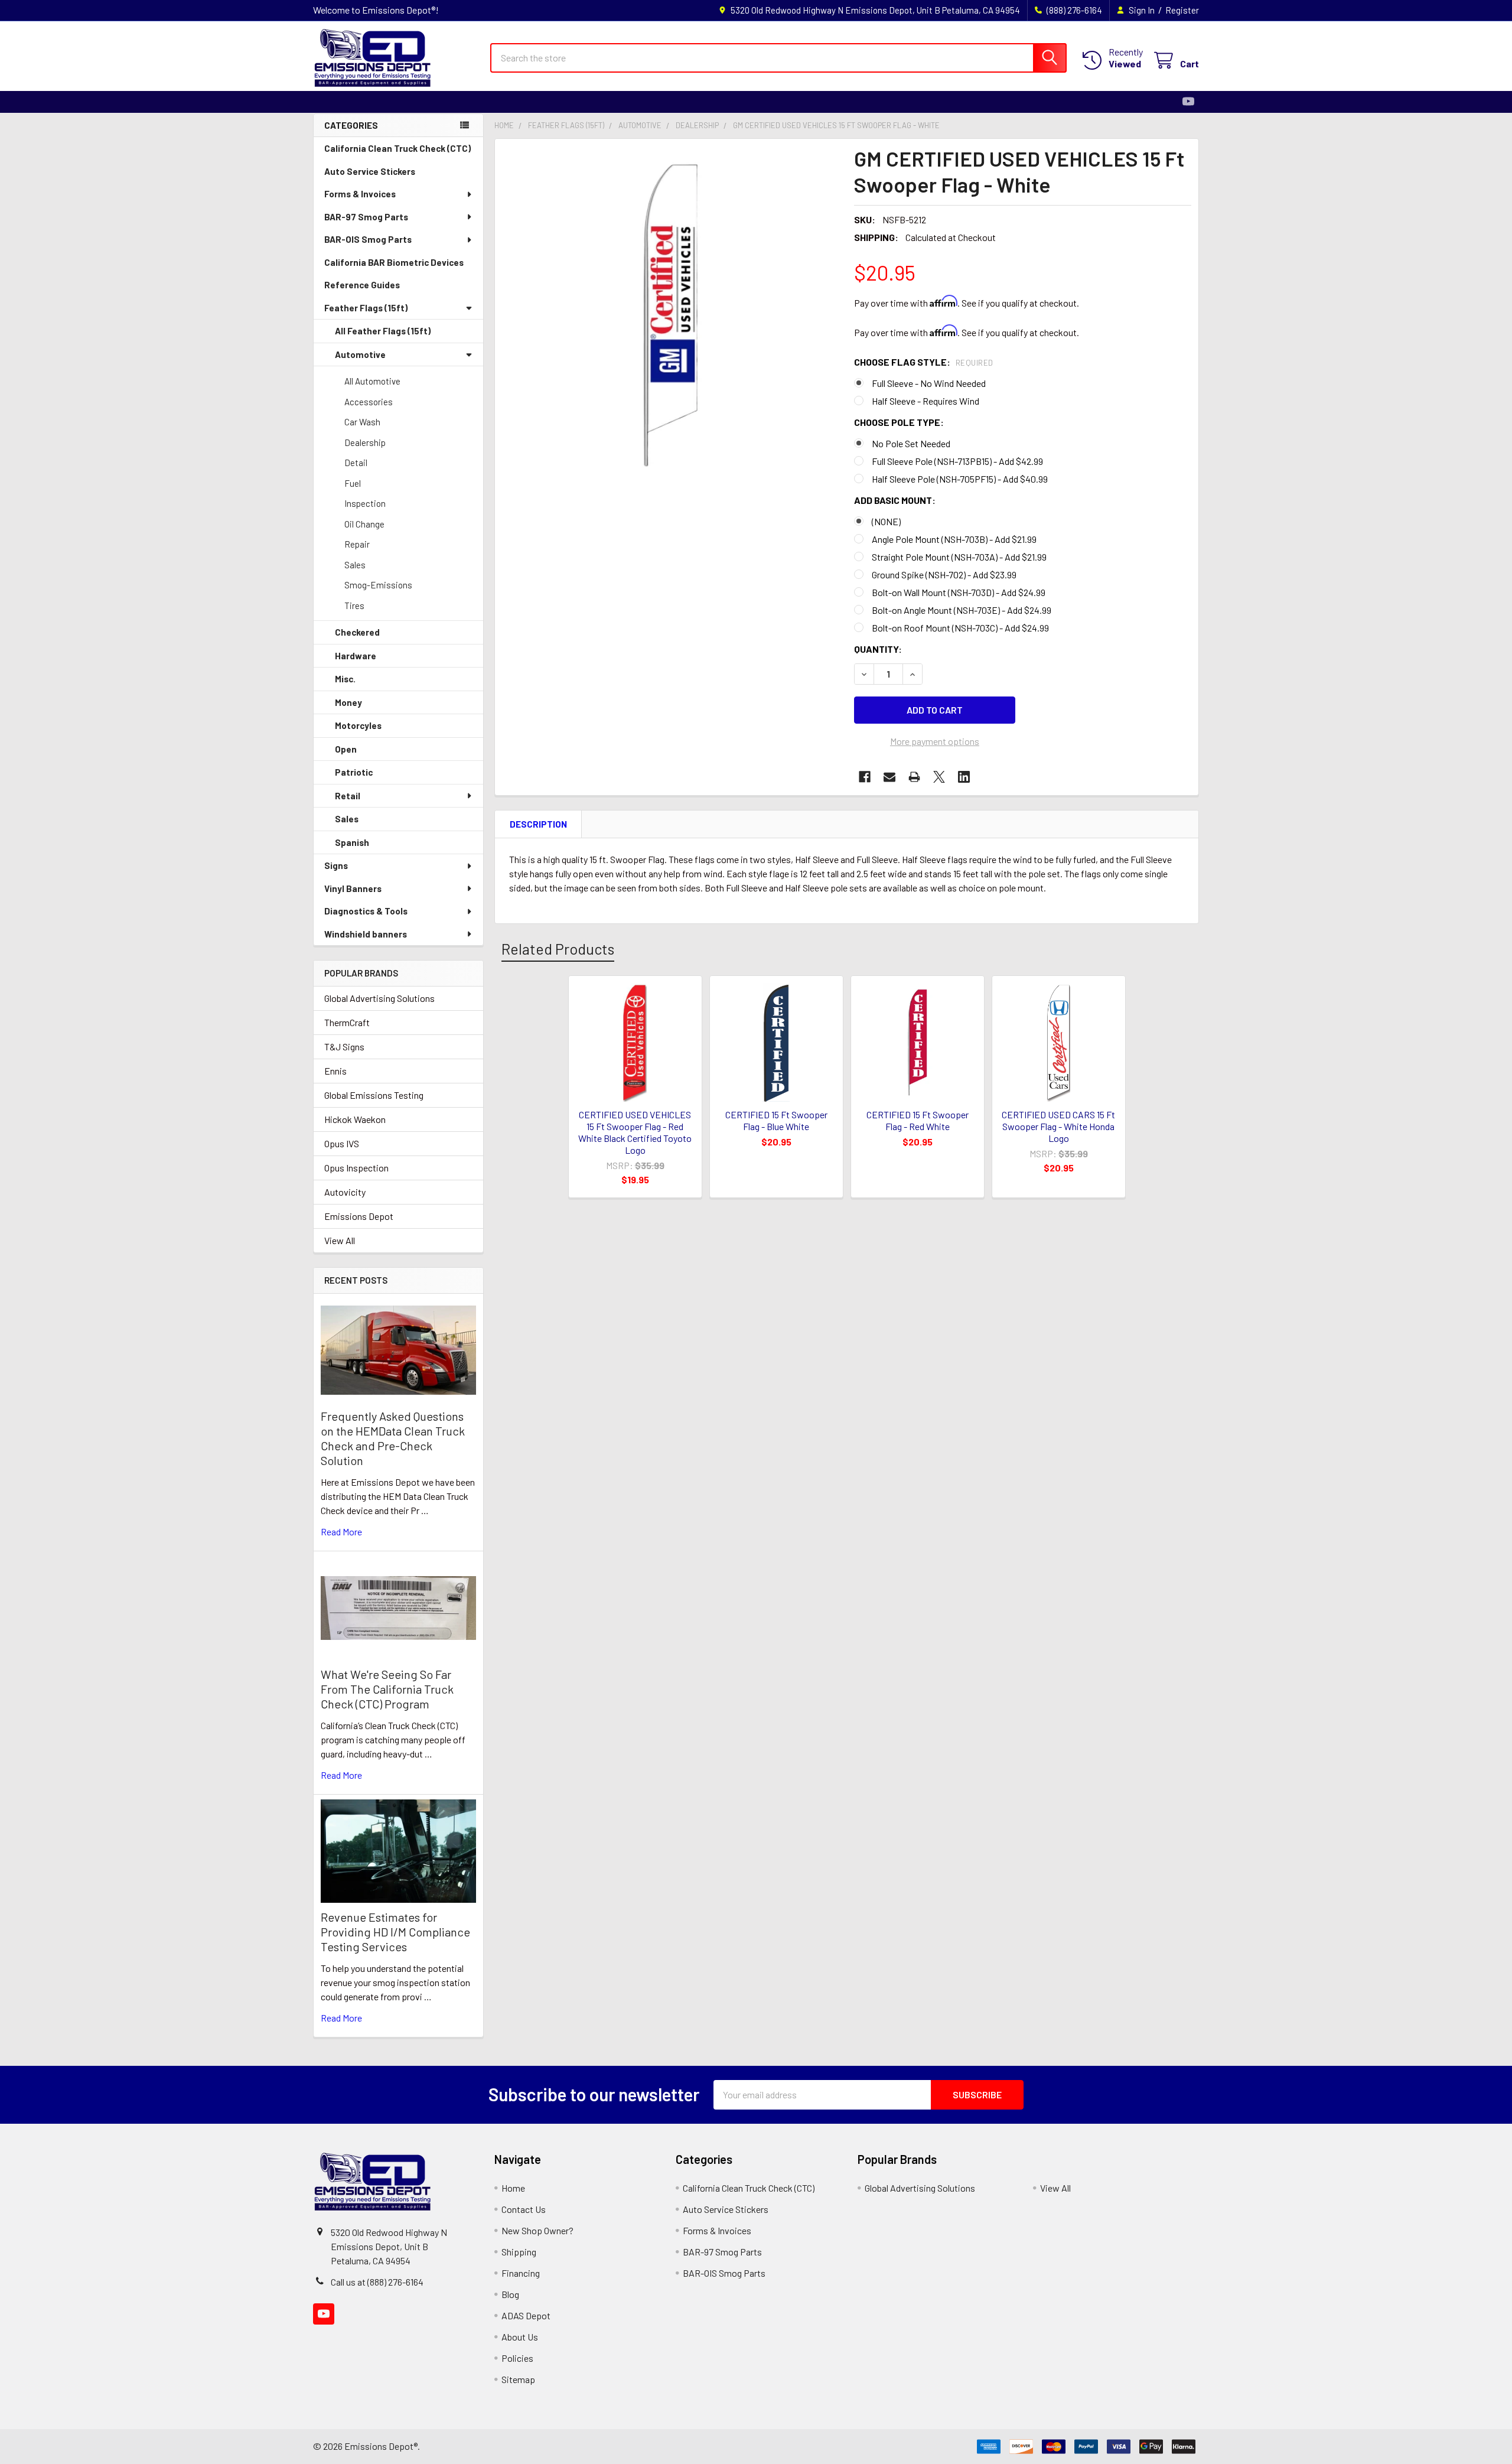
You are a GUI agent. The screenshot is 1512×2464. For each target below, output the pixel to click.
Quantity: (878, 649)
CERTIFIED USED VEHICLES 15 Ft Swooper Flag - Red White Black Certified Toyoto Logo (635, 1132)
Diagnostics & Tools (366, 911)
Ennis (335, 1071)
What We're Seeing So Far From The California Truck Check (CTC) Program (387, 1689)
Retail (348, 796)
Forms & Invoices (360, 194)
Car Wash (362, 422)
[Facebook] (865, 777)
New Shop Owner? (537, 2230)
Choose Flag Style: (924, 362)
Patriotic (354, 772)
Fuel (353, 483)
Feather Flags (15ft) (366, 308)
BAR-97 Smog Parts (366, 217)
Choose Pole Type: (899, 422)
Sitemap (518, 2379)
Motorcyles (358, 725)
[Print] (914, 777)
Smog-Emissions (378, 585)
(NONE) (886, 521)
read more (341, 1532)
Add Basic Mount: (895, 500)
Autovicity (345, 1192)
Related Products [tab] (558, 949)
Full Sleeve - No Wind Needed (929, 383)
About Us (520, 2337)
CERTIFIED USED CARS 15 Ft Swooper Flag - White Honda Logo (1058, 1126)
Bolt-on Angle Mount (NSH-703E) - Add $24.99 (962, 610)
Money (348, 702)
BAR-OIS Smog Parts (368, 239)
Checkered (357, 632)
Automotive (360, 354)
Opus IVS (342, 1143)
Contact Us (524, 2209)
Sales (355, 565)
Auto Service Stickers (370, 171)
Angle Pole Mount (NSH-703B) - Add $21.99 (954, 539)
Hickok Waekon (355, 1119)
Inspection (365, 503)
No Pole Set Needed (911, 443)
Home (513, 2188)
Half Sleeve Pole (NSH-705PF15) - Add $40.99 (960, 479)
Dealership (365, 442)
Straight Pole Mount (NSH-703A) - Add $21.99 (959, 557)
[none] (671, 315)
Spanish (352, 842)
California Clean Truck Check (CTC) (397, 148)
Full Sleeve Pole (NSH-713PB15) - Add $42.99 (957, 461)
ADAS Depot (526, 2315)
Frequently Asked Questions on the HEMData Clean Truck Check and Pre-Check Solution (393, 1438)
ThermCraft (347, 1022)
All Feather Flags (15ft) (383, 331)
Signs (336, 865)
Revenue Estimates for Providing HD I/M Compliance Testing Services (395, 1932)
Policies (517, 2358)
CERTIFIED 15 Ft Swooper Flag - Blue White (776, 1120)
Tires (354, 606)
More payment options (935, 741)
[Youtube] (1188, 102)
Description (538, 824)
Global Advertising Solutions (379, 998)
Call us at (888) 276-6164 (377, 2282)
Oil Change (364, 524)
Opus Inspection (356, 1168)
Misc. (345, 679)
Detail (356, 463)
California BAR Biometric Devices (394, 262)
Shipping (519, 2252)
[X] (939, 777)
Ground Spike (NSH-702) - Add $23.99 (944, 575)
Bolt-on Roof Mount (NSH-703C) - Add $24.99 (960, 628)
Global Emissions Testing (374, 1095)
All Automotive (372, 381)
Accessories (369, 402)
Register (1182, 10)
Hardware (356, 656)
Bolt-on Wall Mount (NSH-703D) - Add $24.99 (959, 592)
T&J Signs (344, 1047)
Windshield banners (366, 934)
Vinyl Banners (353, 888)
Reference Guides (362, 285)
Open (346, 749)
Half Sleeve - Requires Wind (926, 401)
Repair (357, 544)
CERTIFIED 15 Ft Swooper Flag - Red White (918, 1120)
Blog (510, 2294)
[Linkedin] (964, 777)
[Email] (889, 777)
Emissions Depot (359, 1216)
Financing (521, 2273)
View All (340, 1240)
